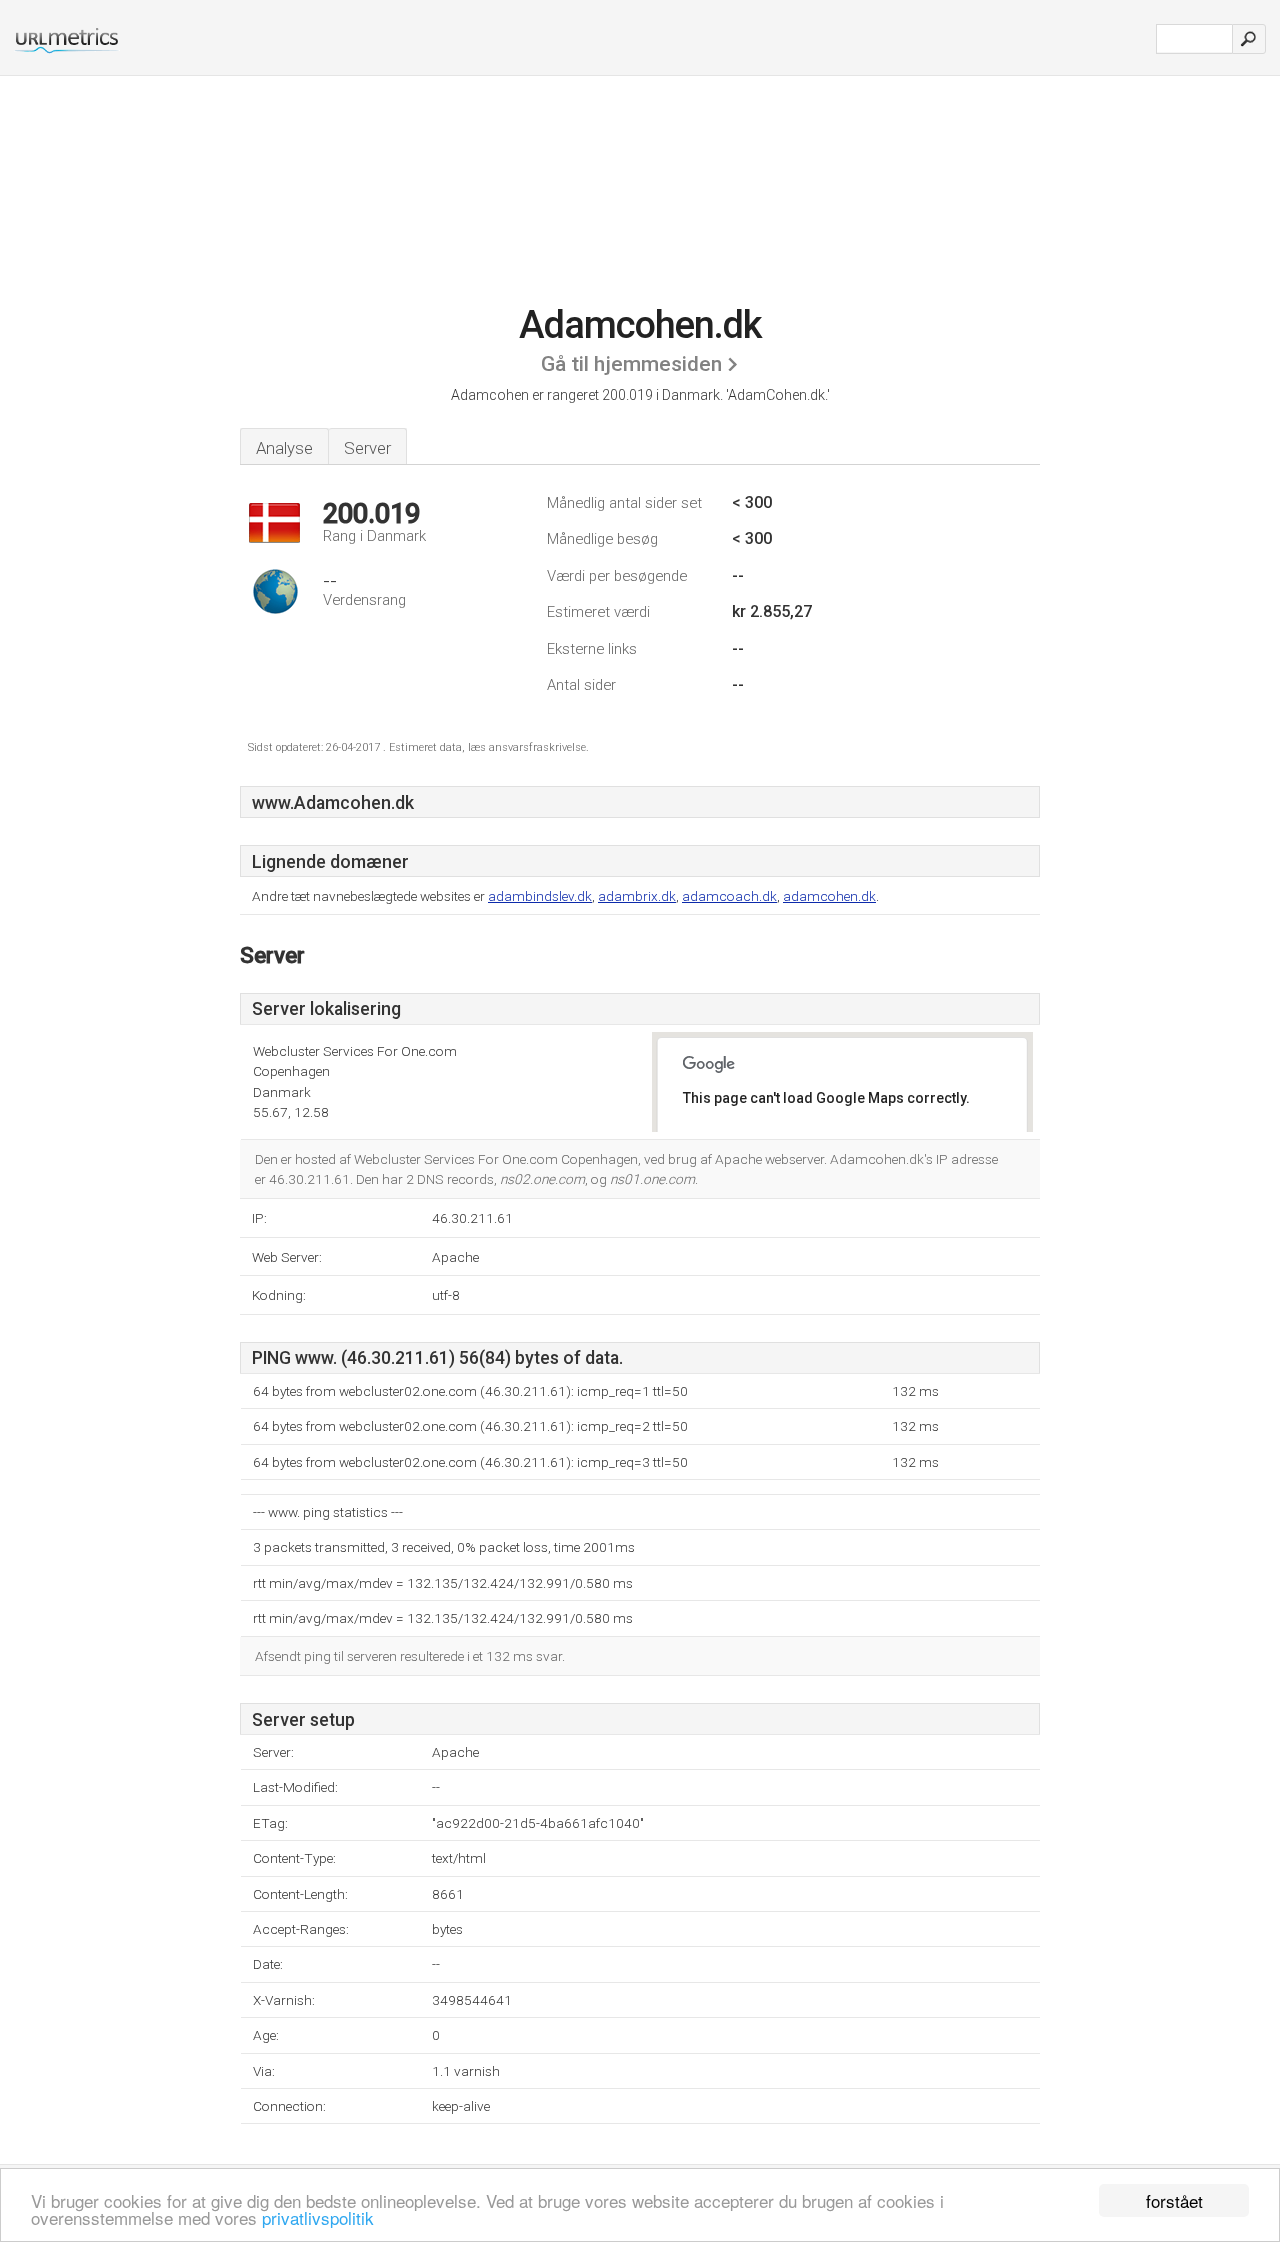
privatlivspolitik (318, 2217)
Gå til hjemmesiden (631, 364)
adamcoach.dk (729, 896)
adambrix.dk (637, 896)
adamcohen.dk (829, 896)
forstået (1174, 2200)
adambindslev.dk (540, 896)
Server (367, 448)
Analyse (284, 448)
